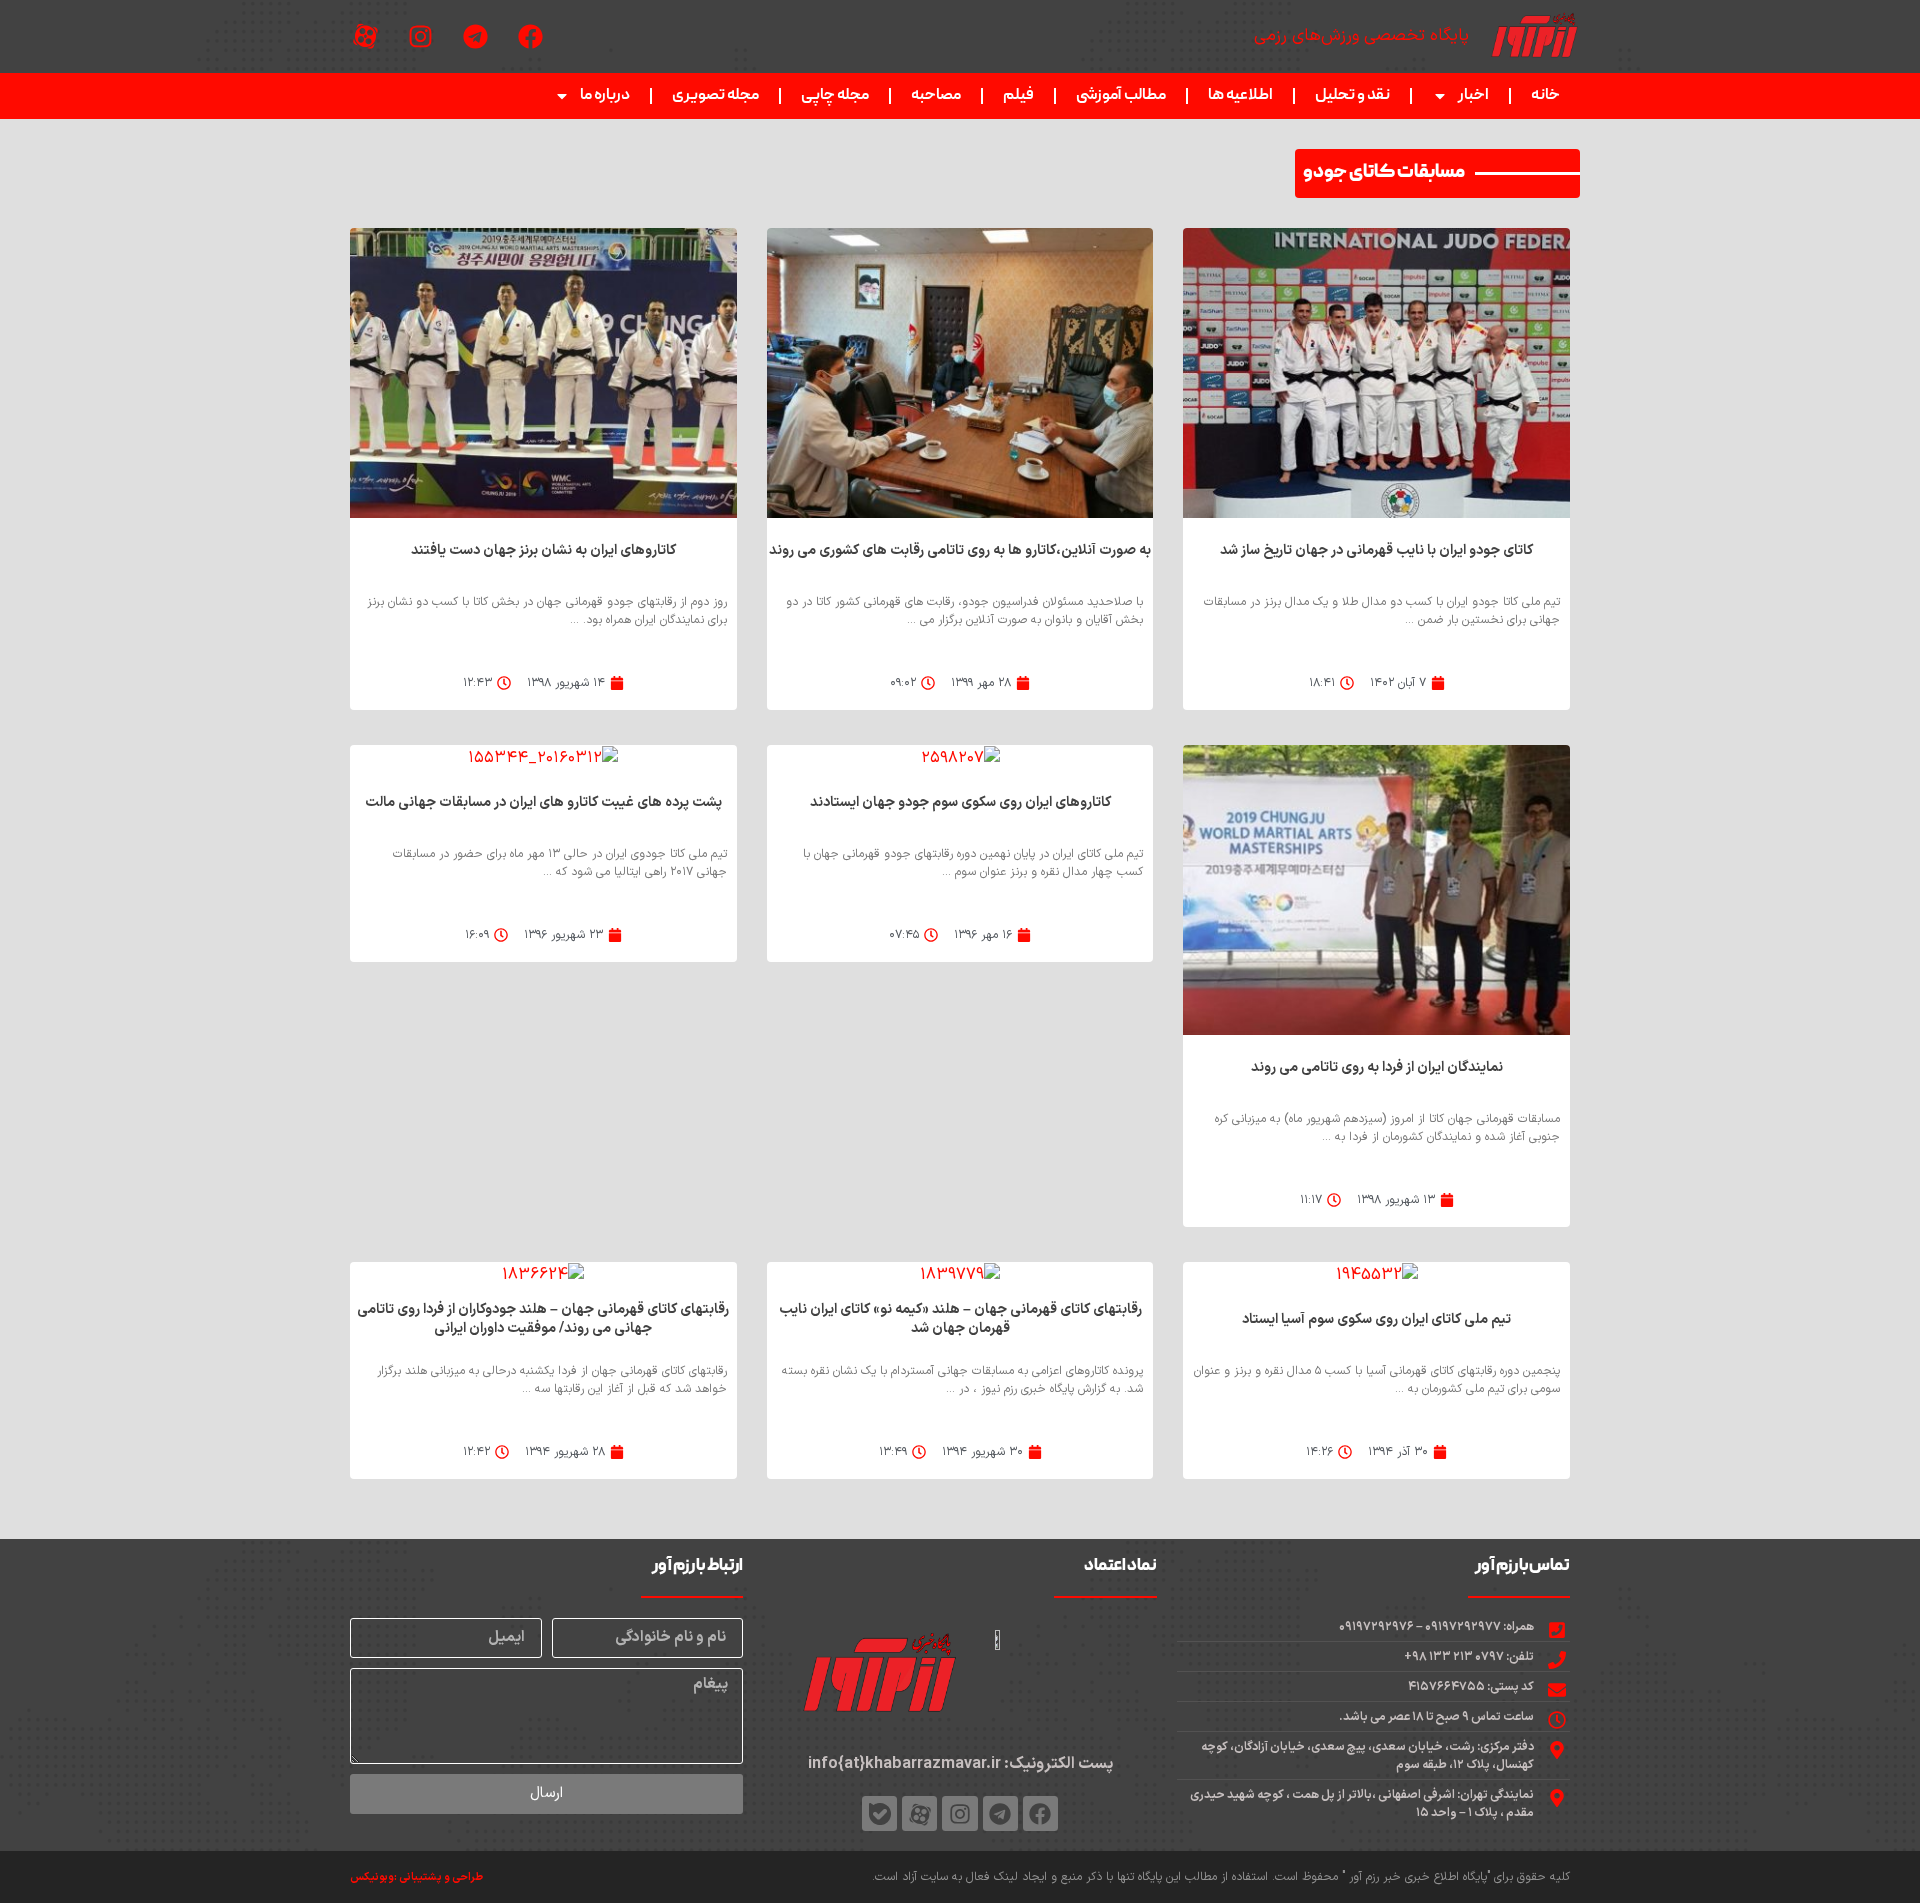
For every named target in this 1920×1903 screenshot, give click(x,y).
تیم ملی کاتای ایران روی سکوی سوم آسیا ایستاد (1376, 1319)
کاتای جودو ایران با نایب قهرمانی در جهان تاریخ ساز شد (1376, 550)
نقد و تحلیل (1352, 96)
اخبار (1473, 96)
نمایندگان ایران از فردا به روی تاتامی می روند (1377, 1067)
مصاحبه (936, 96)
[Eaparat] (365, 37)
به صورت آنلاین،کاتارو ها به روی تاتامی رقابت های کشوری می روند (960, 550)
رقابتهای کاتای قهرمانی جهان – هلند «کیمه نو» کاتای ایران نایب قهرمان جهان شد (960, 1319)
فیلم (1018, 96)
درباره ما (605, 96)
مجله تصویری (715, 96)
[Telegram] (475, 37)
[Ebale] (879, 1813)
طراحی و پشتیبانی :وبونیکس (416, 1877)
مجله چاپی (835, 96)
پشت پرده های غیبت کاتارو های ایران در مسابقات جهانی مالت (543, 802)
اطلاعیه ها (1240, 96)
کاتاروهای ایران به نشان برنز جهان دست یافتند (543, 550)
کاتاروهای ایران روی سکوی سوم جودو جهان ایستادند (960, 802)
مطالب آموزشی (1121, 96)
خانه (1545, 96)
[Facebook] (530, 37)
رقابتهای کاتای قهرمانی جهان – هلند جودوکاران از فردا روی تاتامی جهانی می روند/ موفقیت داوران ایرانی (543, 1319)
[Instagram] (420, 37)
